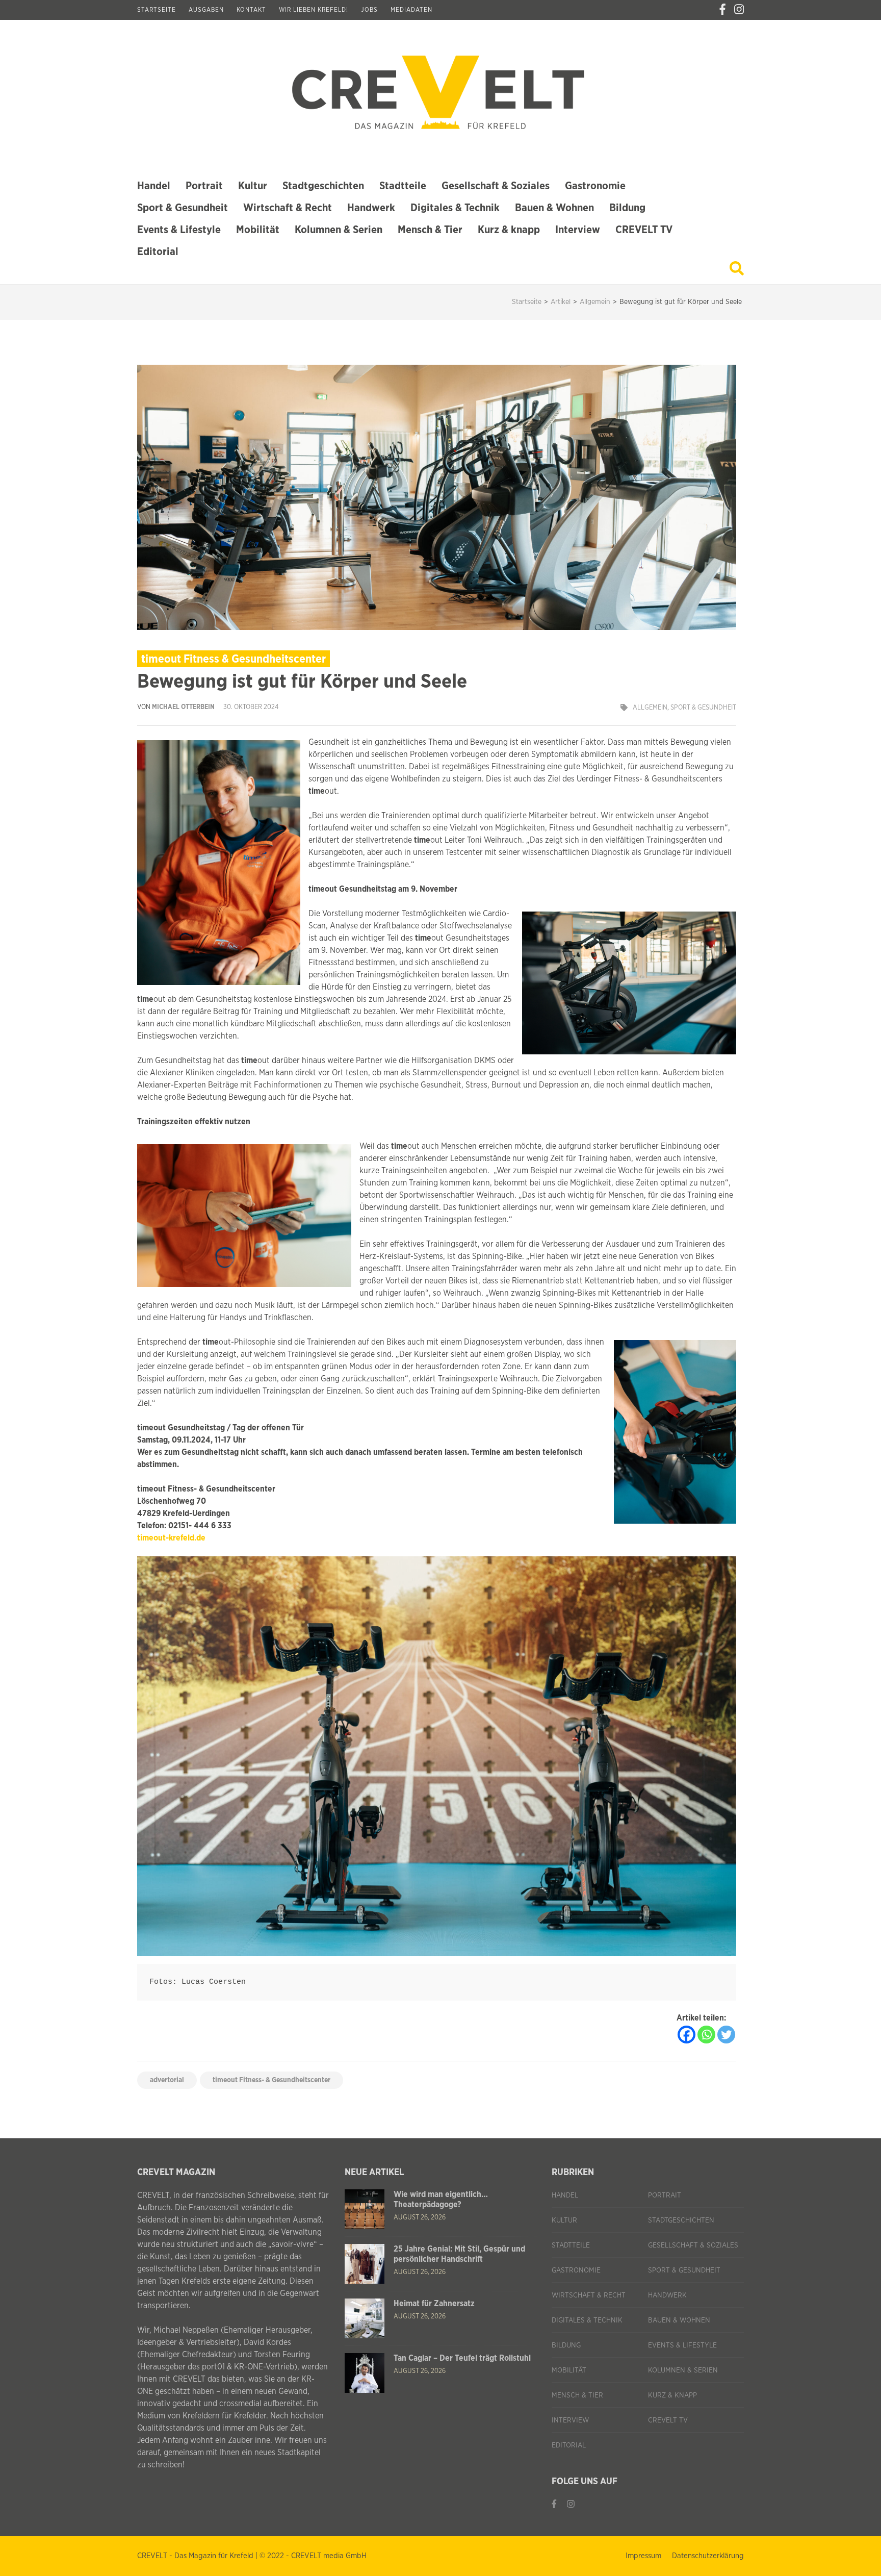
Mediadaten (411, 10)
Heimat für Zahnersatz (434, 2304)
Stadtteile (403, 186)
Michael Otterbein (183, 707)
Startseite (157, 10)
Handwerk (371, 208)
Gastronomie (595, 186)
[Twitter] (726, 2035)
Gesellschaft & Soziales (496, 186)
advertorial (167, 2080)
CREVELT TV (644, 230)
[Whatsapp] (706, 2035)
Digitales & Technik (455, 208)
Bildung (627, 208)
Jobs (369, 10)
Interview (578, 230)
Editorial (158, 252)
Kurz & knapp (509, 230)
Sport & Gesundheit (183, 208)
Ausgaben (206, 10)
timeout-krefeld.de (171, 1538)
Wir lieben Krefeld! (314, 10)
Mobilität (258, 230)
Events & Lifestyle (179, 230)
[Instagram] (739, 10)
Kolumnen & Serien (339, 230)
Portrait (204, 186)
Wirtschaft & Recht (288, 208)
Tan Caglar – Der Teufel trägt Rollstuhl (462, 2358)
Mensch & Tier (430, 230)
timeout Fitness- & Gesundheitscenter (271, 2080)
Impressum (643, 2556)
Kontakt (251, 10)
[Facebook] (722, 10)
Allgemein (650, 708)
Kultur (253, 186)
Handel (154, 186)
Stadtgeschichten (323, 186)
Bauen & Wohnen (554, 208)
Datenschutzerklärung (708, 2556)
